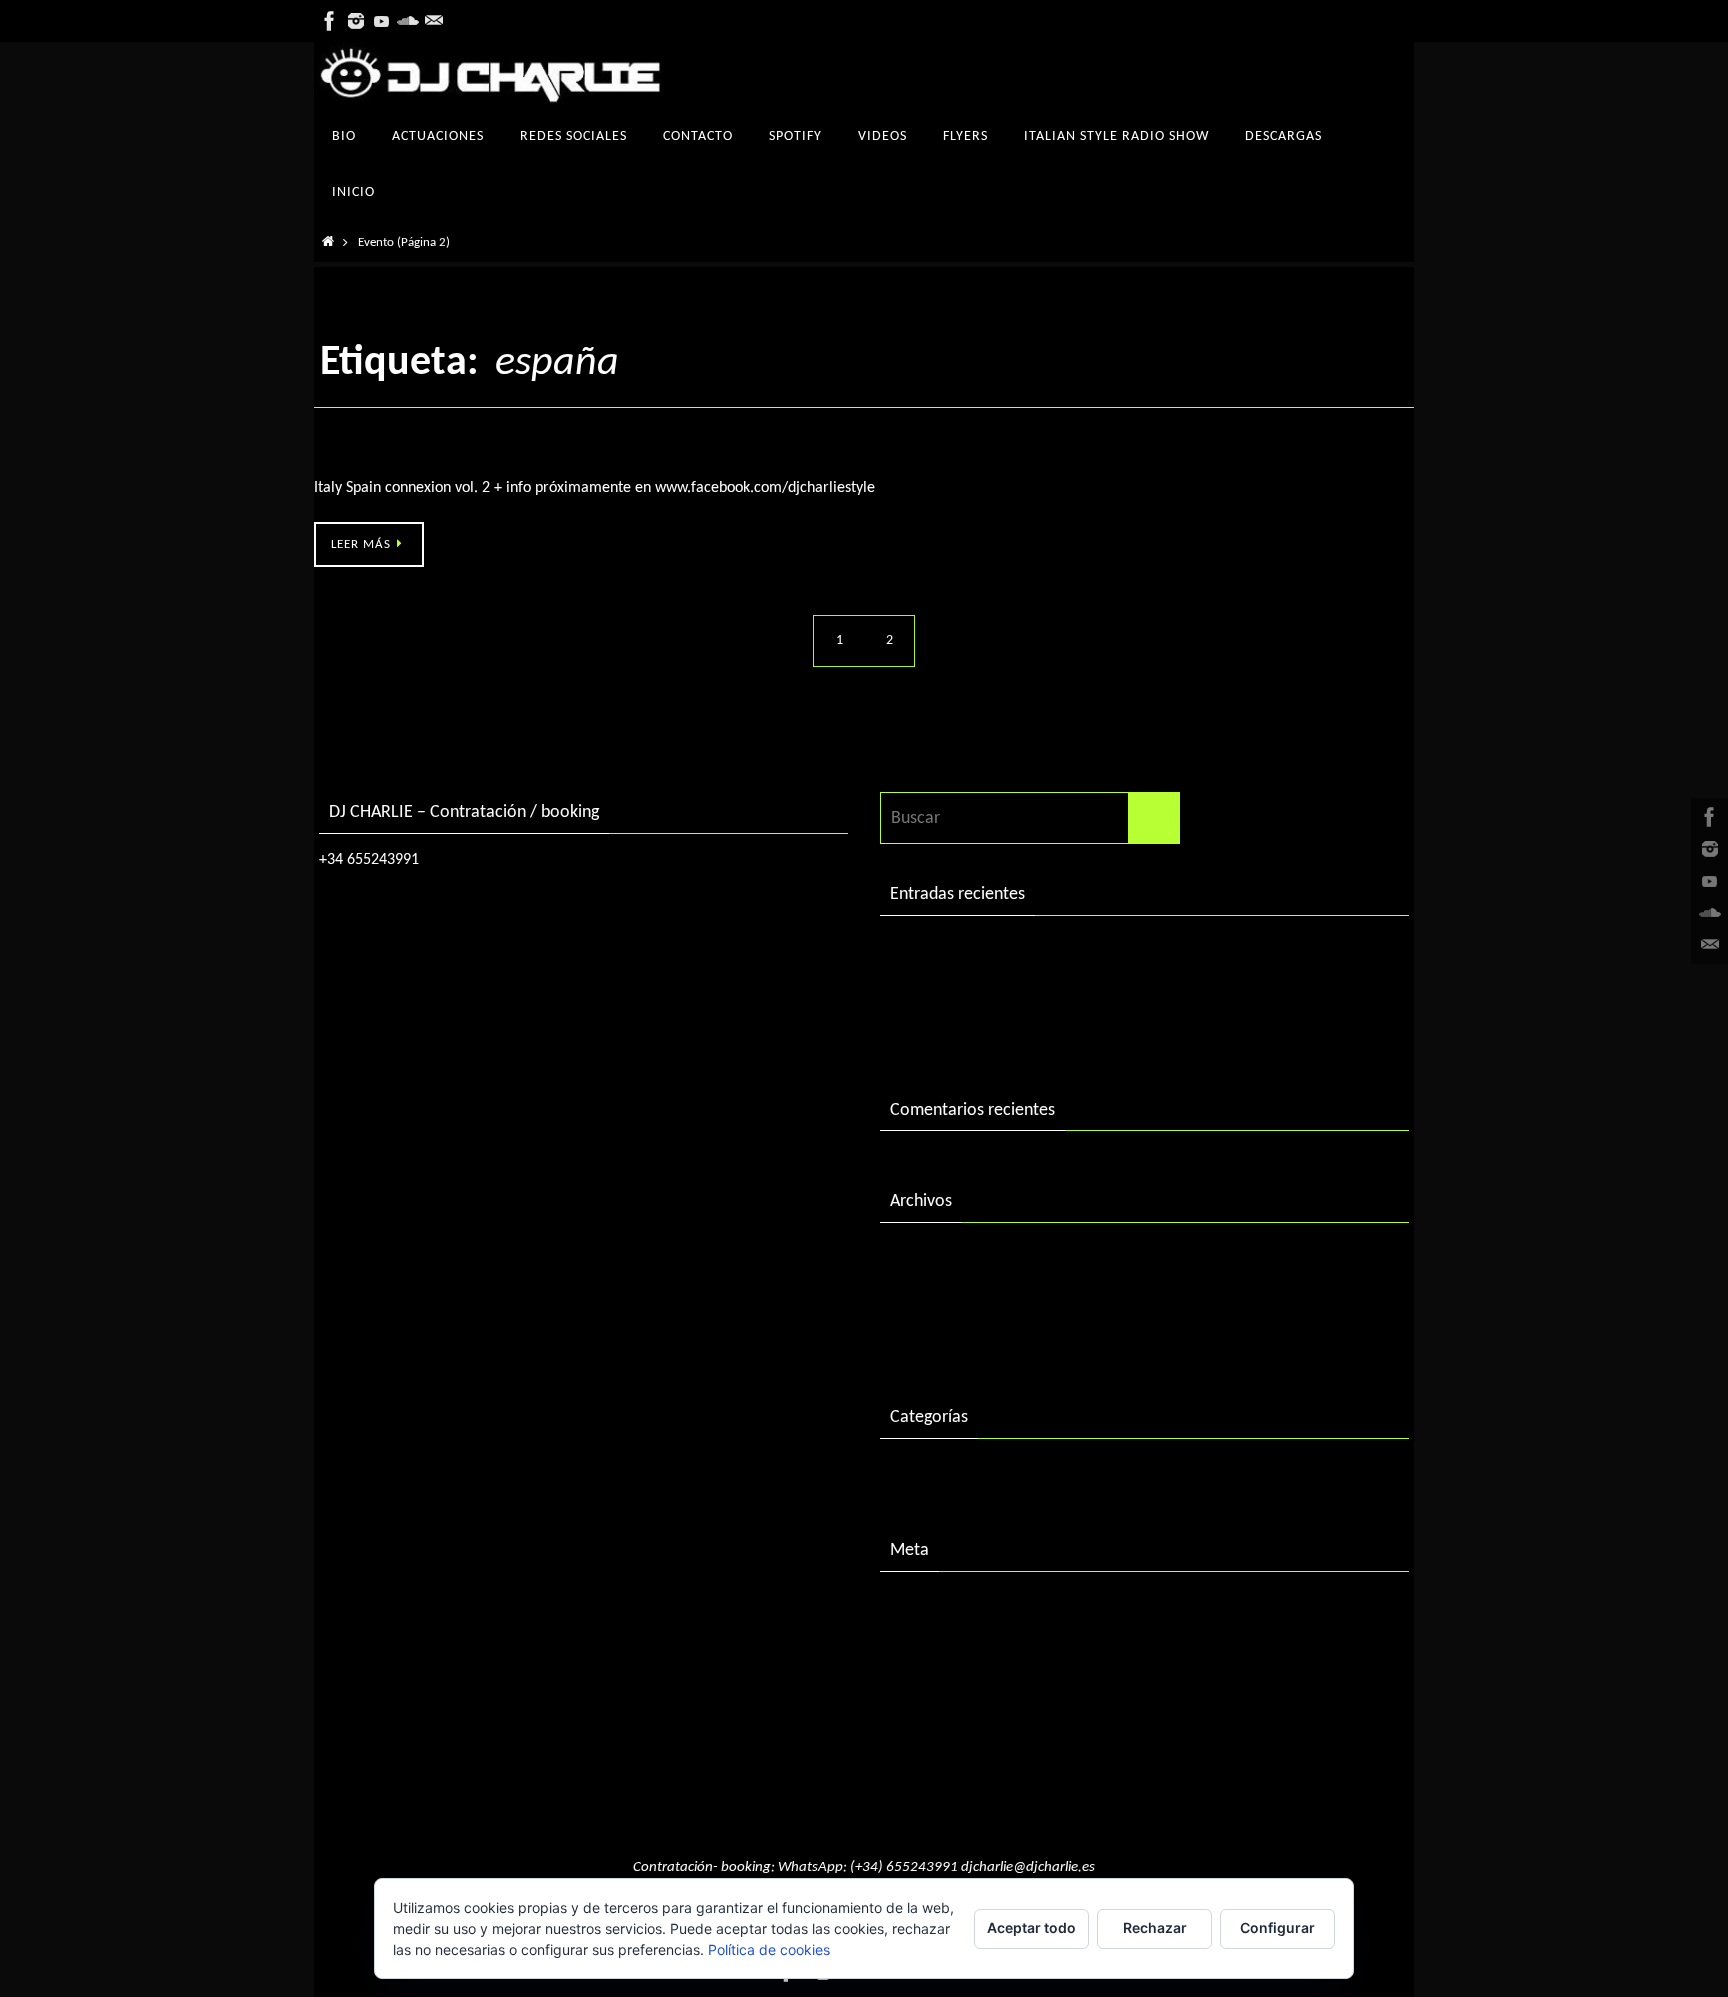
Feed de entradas (952, 1648)
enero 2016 (931, 1341)
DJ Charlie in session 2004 (983, 992)
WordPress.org (943, 1731)
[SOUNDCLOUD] (408, 21)
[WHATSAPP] (434, 21)
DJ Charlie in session (963, 951)
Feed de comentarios (966, 1690)
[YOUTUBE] (382, 21)
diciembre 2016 (946, 1299)
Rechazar (1155, 1927)
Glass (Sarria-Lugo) (381, 454)
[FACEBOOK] (330, 21)
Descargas (927, 1474)
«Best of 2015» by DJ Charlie (993, 1033)
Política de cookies (769, 1949)
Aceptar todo (1031, 1927)
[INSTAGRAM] (356, 21)
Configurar (1277, 1927)
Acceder (919, 1607)
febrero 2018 (937, 1258)
